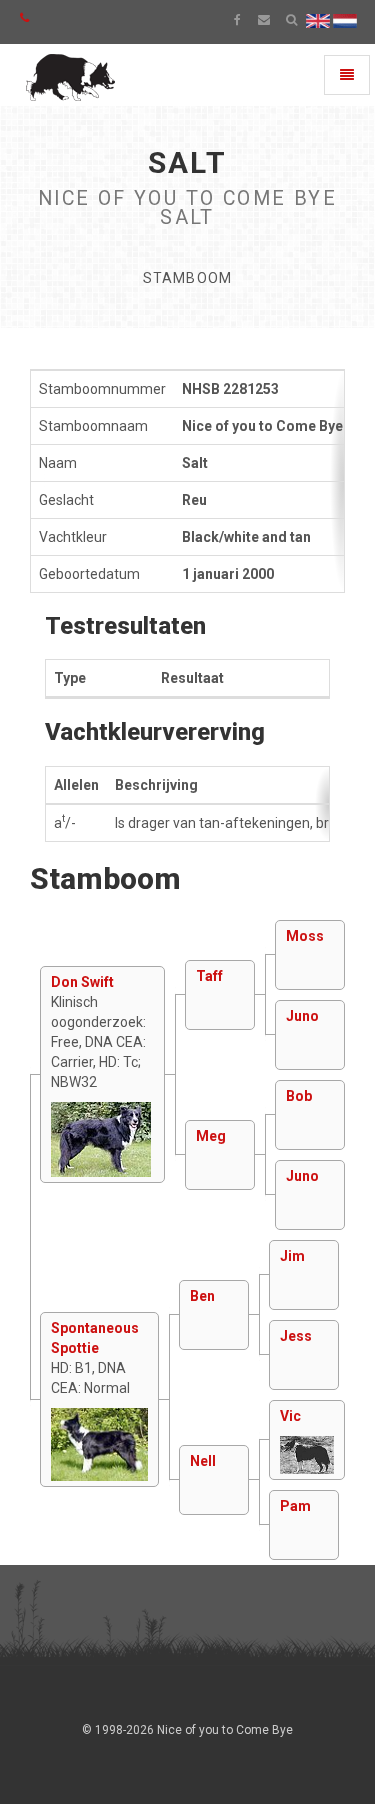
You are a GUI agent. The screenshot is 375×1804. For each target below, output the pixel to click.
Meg (211, 1136)
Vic (290, 1416)
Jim (292, 1256)
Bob (299, 1096)
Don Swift (82, 982)
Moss (305, 936)
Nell (203, 1461)
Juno (302, 1016)
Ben (202, 1296)
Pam (295, 1506)
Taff (209, 976)
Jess (296, 1336)
